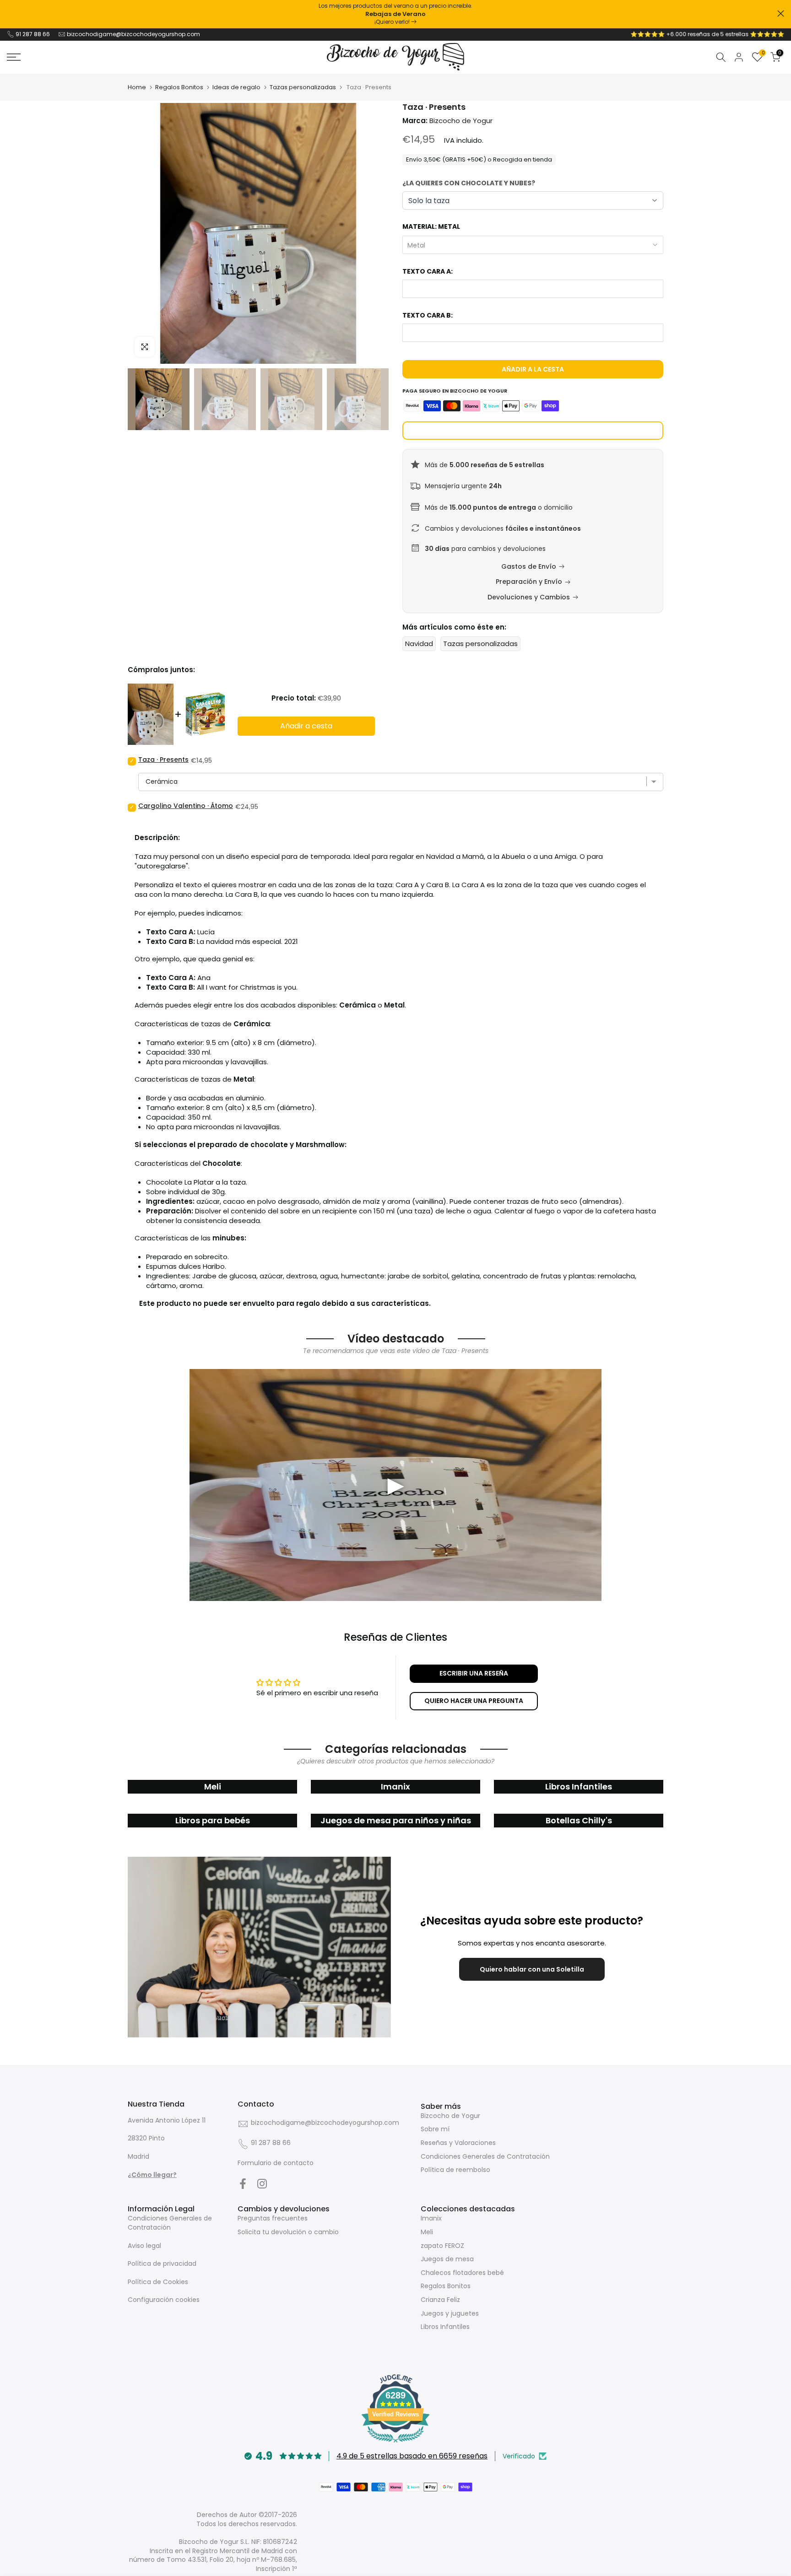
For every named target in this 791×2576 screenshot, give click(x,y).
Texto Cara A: (428, 271)
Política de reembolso (455, 2170)
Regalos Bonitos (179, 87)
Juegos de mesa (447, 2259)
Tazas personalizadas (303, 87)
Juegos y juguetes (450, 2313)
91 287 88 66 (33, 34)
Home (137, 87)
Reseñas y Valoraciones (458, 2143)
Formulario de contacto (276, 2163)
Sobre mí (435, 2129)
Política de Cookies (158, 2282)
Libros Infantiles (445, 2327)
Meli (427, 2232)
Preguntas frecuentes (273, 2218)
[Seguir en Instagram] (262, 2183)
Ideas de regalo (236, 87)
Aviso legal (144, 2246)
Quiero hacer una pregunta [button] (474, 1701)
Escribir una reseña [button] (474, 1673)
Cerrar (10, 13)
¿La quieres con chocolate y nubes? (469, 183)
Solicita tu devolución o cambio (288, 2232)
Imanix (431, 2218)
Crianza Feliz (440, 2300)
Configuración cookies (164, 2300)
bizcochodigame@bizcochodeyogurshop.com (133, 34)
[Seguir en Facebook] (243, 2183)
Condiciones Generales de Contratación (485, 2156)
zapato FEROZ (442, 2246)
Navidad (419, 644)
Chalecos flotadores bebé (462, 2273)
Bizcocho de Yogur (450, 2116)
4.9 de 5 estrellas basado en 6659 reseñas (412, 2456)
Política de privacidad (162, 2263)
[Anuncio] (395, 14)
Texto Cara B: (428, 315)
